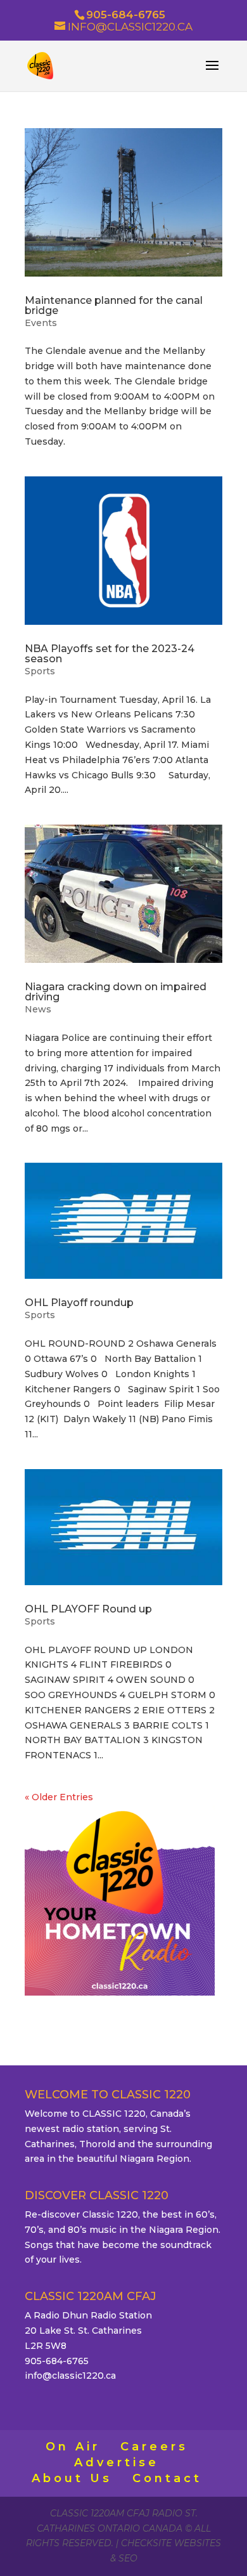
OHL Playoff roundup (79, 1303)
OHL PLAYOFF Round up (88, 1609)
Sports (40, 671)
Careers (154, 2447)
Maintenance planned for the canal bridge (114, 305)
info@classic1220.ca (70, 2376)
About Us (72, 2478)
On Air (73, 2447)
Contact (167, 2478)
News (38, 1009)
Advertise (117, 2462)
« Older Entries (59, 1797)
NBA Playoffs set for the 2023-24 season (110, 654)
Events (41, 323)
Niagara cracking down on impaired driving (116, 992)
